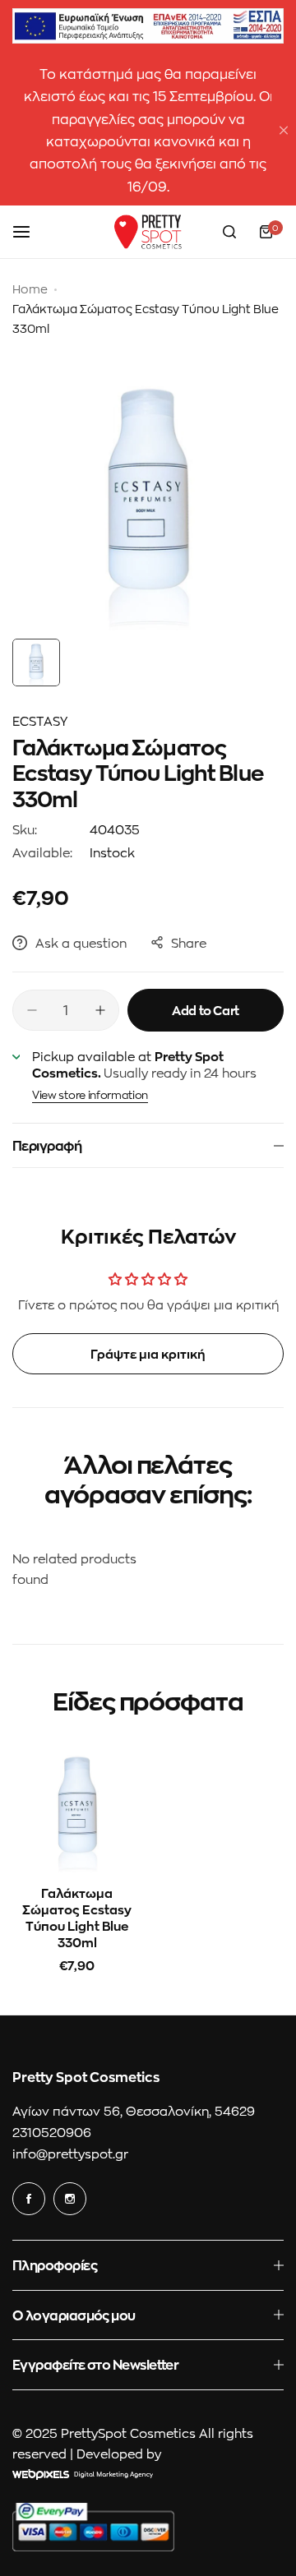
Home (30, 289)
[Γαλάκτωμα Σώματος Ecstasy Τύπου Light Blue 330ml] (77, 1807)
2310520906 (52, 2132)
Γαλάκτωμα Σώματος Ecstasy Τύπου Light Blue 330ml (77, 1918)
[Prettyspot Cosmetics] (148, 232)
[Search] (229, 232)
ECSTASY (40, 721)
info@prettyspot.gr (70, 2154)
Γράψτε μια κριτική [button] (148, 1354)
